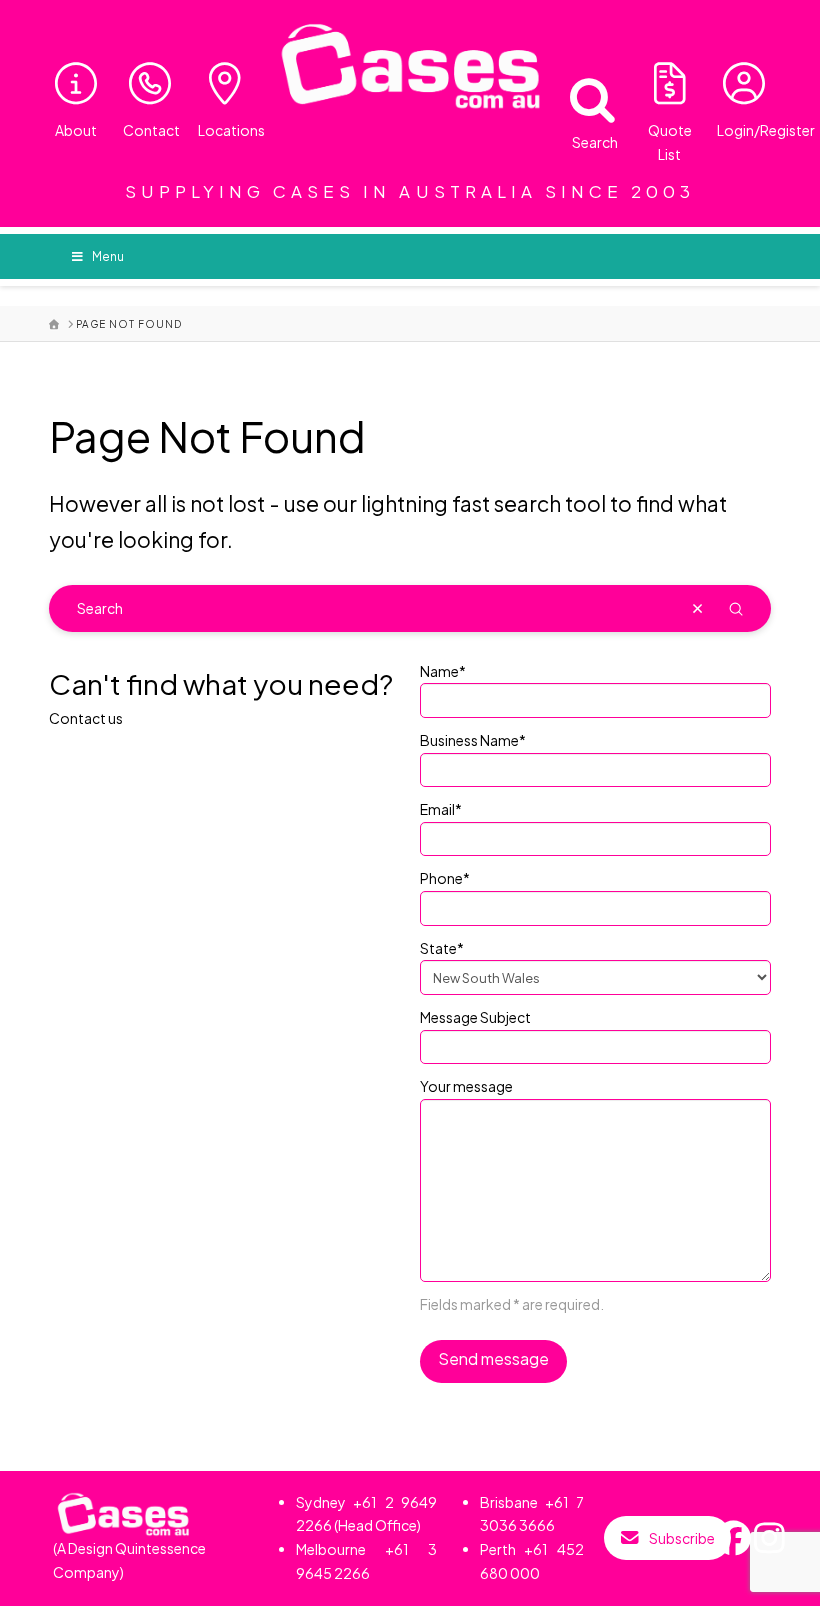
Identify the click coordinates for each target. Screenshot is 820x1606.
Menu (108, 256)
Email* (441, 809)
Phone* (445, 878)
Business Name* (473, 740)
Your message (466, 1086)
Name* (443, 671)
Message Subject (475, 1017)
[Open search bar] (580, 96)
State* (442, 948)
